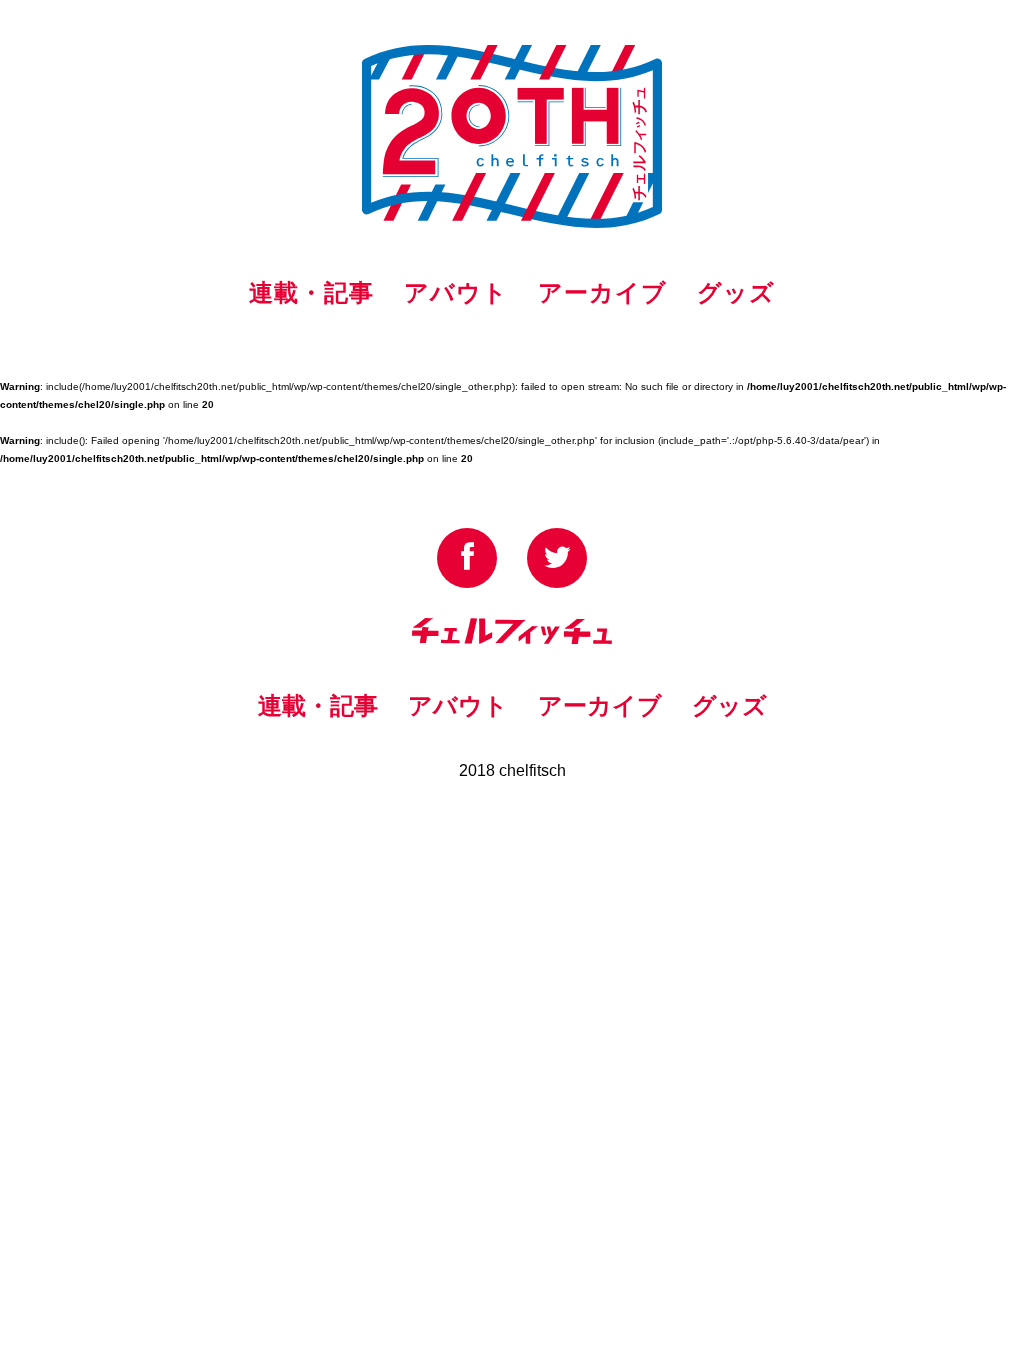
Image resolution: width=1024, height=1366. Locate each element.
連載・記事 (311, 292)
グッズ (736, 292)
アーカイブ (602, 292)
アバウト (456, 292)
